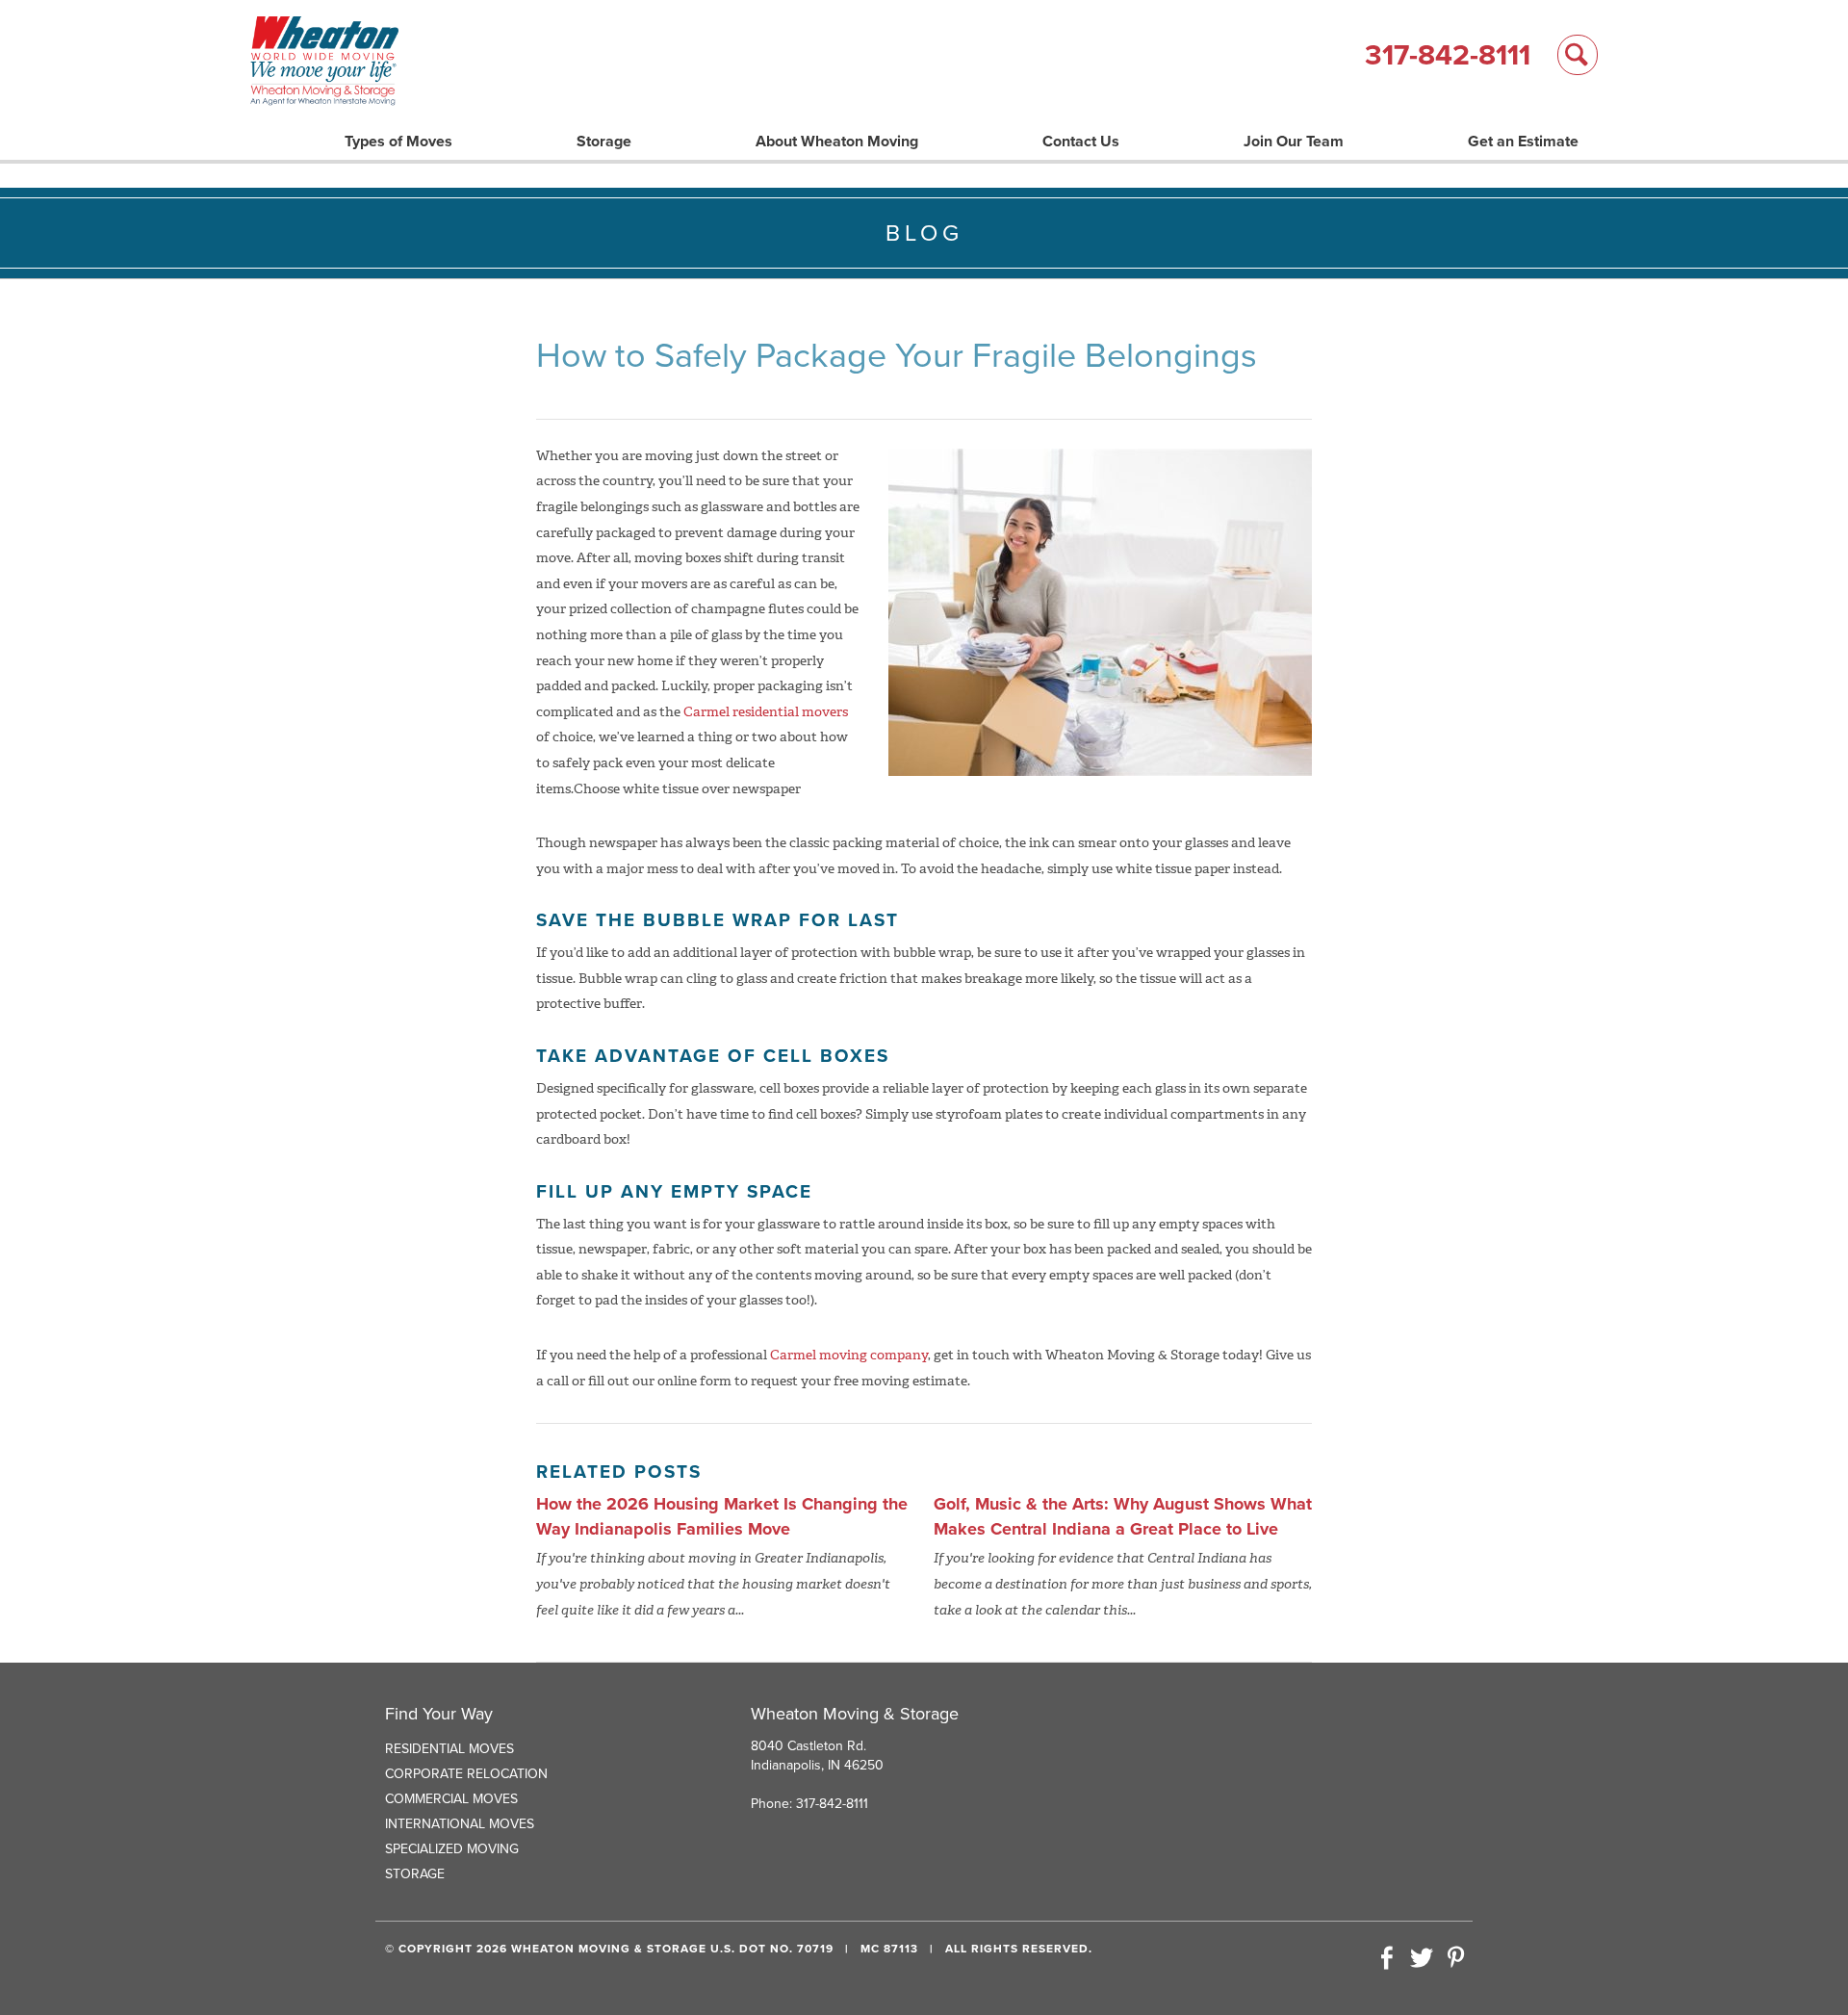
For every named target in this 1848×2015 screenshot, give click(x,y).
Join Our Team (1294, 142)
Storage (604, 142)
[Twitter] (1422, 1959)
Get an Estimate (1523, 142)
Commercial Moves (451, 1799)
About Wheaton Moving (837, 142)
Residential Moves (449, 1749)
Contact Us (1081, 142)
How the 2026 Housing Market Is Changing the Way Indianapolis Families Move (722, 1516)
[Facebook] (1387, 1959)
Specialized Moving (452, 1849)
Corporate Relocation (466, 1774)
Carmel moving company (849, 1355)
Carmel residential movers (766, 712)
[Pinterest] (1455, 1959)
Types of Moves (398, 142)
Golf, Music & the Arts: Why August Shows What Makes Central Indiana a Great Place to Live (1123, 1516)
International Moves (460, 1824)
